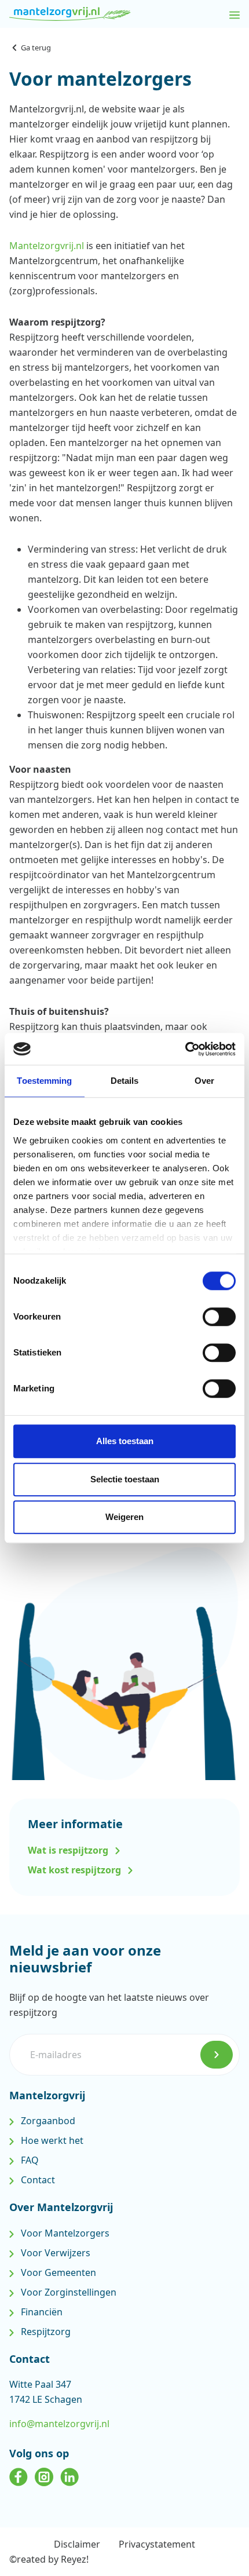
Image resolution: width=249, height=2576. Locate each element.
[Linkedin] (69, 2475)
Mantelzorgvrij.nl (47, 246)
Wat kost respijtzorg (76, 1870)
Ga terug (36, 47)
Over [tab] (204, 1081)
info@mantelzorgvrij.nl (59, 2424)
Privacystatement (157, 2544)
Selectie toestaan (125, 1479)
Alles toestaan (125, 1441)
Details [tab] (125, 1081)
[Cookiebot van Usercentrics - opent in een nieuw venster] (185, 1049)
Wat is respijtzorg (69, 1850)
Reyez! (75, 2559)
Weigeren (124, 1517)
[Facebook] (19, 2475)
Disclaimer (77, 2544)
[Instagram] (44, 2475)
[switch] (219, 1317)
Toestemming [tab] (44, 1081)
